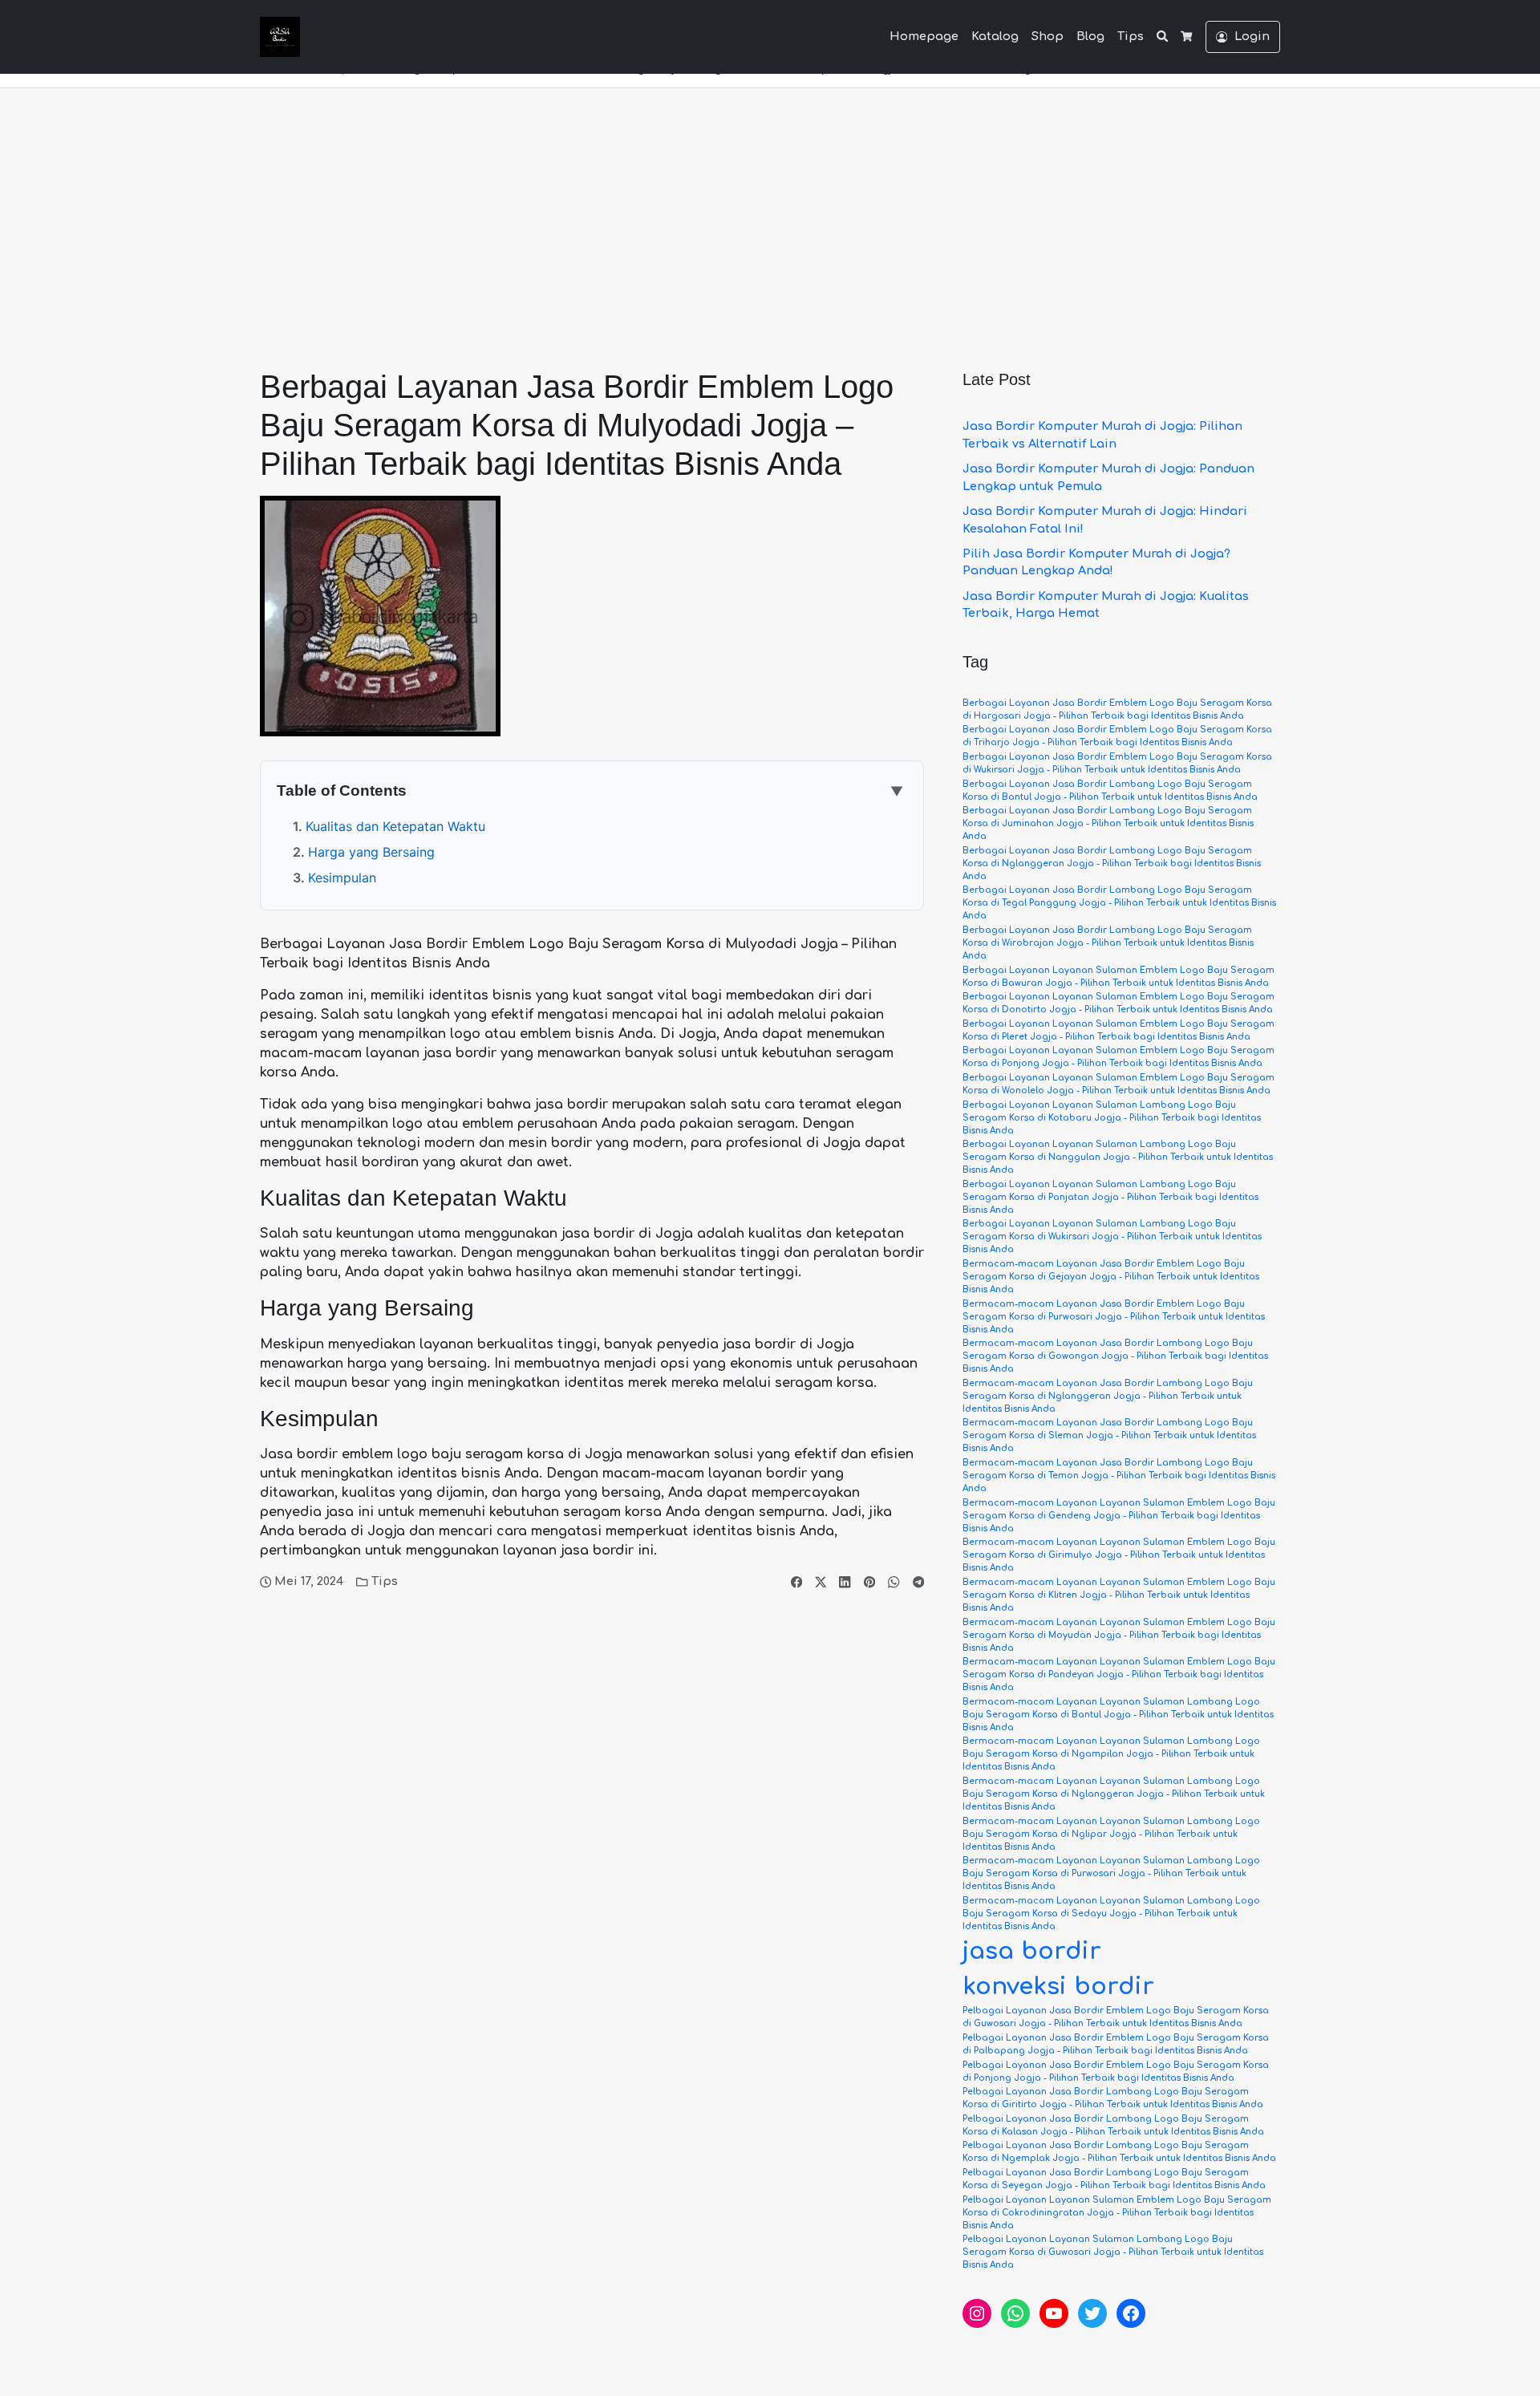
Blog (1090, 36)
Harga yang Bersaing (371, 852)
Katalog (995, 36)
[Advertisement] (770, 209)
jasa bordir (1032, 1951)
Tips (1131, 36)
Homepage (924, 36)
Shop (1048, 36)
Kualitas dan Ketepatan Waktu (395, 826)
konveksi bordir (1058, 1987)
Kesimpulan (342, 878)
